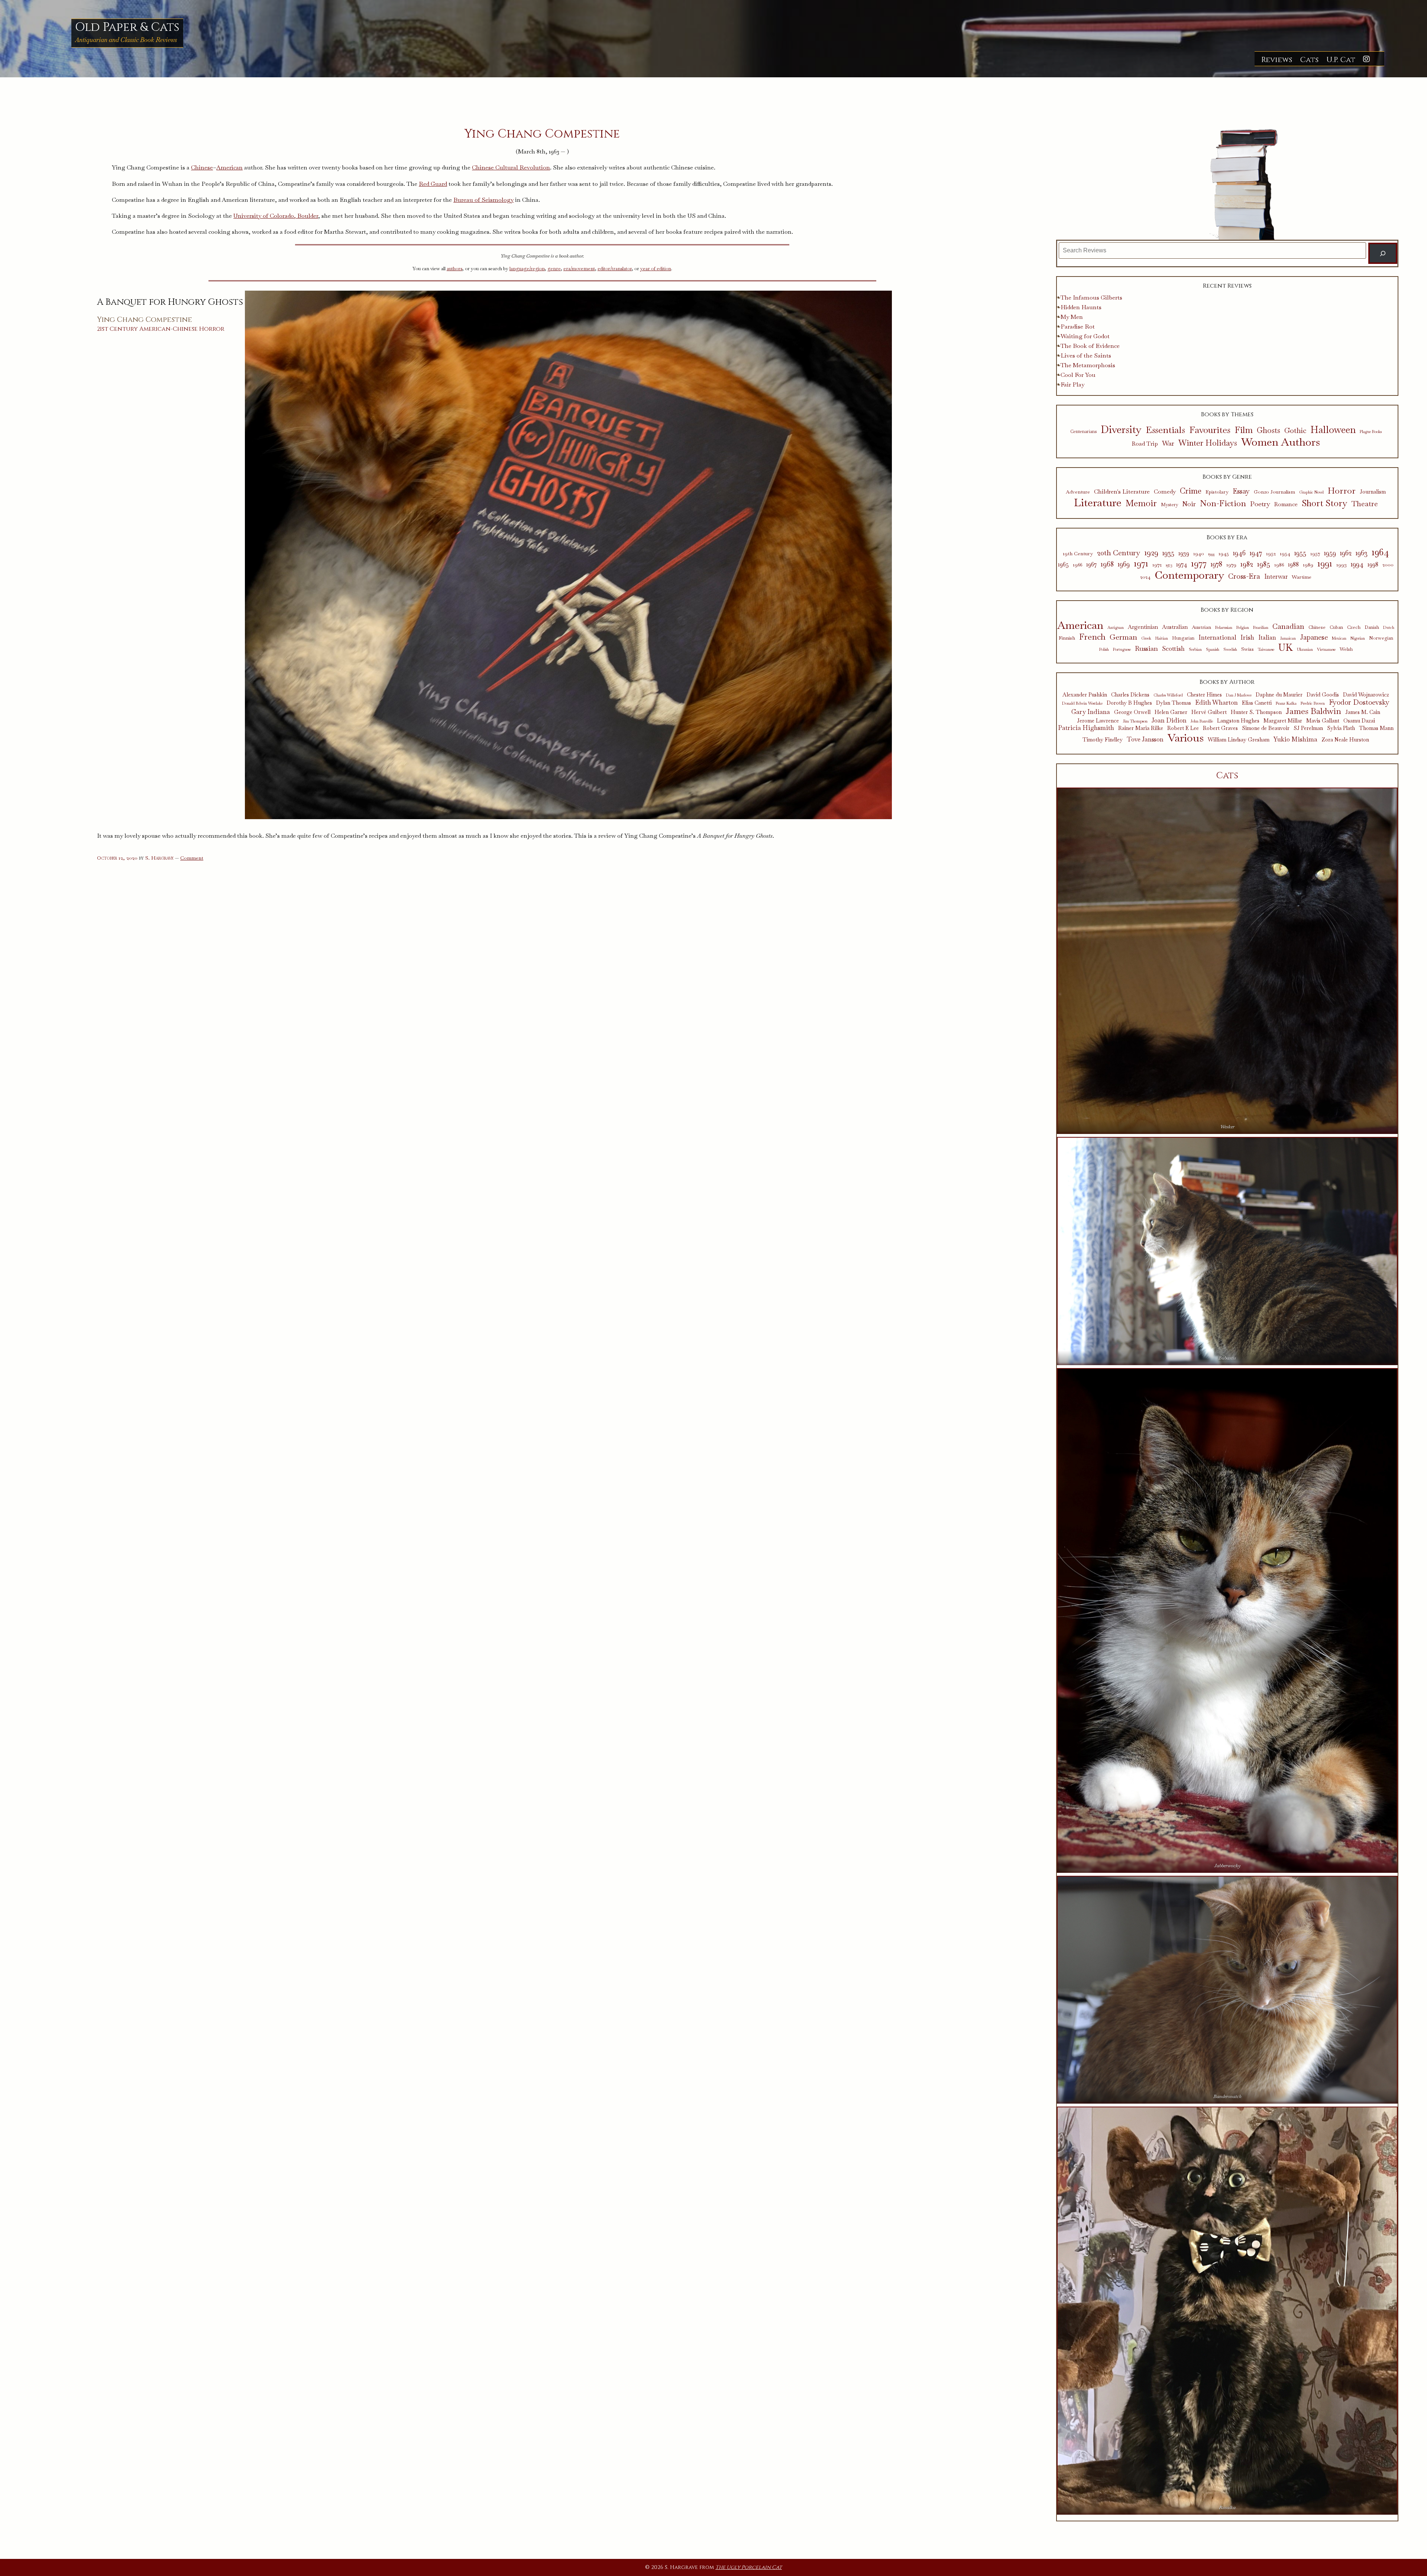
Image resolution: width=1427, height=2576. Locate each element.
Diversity (1121, 429)
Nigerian (1358, 638)
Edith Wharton (1216, 702)
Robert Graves (1220, 728)
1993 (1342, 565)
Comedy (1165, 492)
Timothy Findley (1103, 740)
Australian (1175, 627)
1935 (1168, 553)
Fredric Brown (1313, 703)
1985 (1264, 564)
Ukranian (1305, 649)
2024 (1145, 577)
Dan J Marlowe (1239, 695)
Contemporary (1189, 575)
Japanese (1314, 637)
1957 (1315, 554)
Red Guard (433, 184)
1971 (1141, 563)
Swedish (1230, 649)
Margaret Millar (1283, 721)
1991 (1325, 563)
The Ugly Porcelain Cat (749, 2567)
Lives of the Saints (1086, 355)
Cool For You (1078, 375)
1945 (1224, 554)
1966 (1077, 565)
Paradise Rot (1078, 327)
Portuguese (1122, 649)
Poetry (1260, 504)
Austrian (1201, 627)
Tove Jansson (1145, 739)
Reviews (1277, 60)
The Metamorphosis (1088, 365)
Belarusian (1224, 628)
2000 (1388, 565)
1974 (1182, 565)
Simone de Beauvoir (1266, 728)
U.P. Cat (1341, 60)
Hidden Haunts (1081, 307)
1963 (1362, 553)
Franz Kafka (1286, 703)
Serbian (1195, 649)
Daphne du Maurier (1279, 695)
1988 (1293, 565)
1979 (1231, 565)
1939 (1184, 553)
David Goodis (1323, 695)
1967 (1091, 565)
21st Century (117, 329)
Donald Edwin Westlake (1082, 703)
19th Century (1078, 554)
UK (1286, 648)
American (229, 167)
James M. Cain (1363, 712)
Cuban (1336, 628)
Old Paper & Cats (127, 27)
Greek (1146, 638)
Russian (1146, 649)
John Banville (1202, 721)
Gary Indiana (1091, 712)
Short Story (1325, 503)
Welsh (1346, 649)
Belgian (1243, 628)
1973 (1169, 565)
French (1092, 637)
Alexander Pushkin (1085, 695)
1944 (1211, 554)
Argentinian (1143, 627)
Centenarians (1083, 432)
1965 (1063, 565)
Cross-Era (1244, 576)
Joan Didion (1169, 720)
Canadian (1288, 626)
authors (454, 269)
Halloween (1333, 430)
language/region (527, 269)
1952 (1271, 554)
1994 (1357, 564)
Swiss (1248, 649)
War (1168, 443)
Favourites (1210, 430)
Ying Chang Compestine (145, 320)
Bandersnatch (1227, 2096)
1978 (1216, 564)
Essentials (1165, 430)
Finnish (1067, 638)
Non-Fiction (1223, 503)
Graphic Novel (1311, 492)
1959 (1330, 553)
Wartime (1302, 577)
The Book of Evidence (1090, 346)
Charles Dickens (1130, 695)
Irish (1247, 638)
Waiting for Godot (1085, 336)
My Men (1072, 317)
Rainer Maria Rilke (1141, 728)
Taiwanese (1266, 649)
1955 (1300, 553)
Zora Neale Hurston (1345, 740)
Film (1244, 430)
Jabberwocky (1227, 1866)
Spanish (1213, 649)
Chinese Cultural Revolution (511, 167)
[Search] (1383, 253)
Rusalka (1227, 2507)
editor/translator (615, 269)
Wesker (1227, 1127)
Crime (1191, 491)
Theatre (1365, 504)
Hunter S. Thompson (1256, 712)
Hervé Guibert (1209, 712)
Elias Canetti (1257, 703)
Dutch (1389, 628)
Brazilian (1261, 628)
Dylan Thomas (1174, 703)
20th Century (1119, 553)
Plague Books (1371, 432)
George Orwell (1132, 712)
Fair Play (1072, 384)
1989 (1308, 565)
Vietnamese (1326, 649)
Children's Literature (1122, 492)
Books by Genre (1227, 477)
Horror (212, 329)
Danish (1372, 628)
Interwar (1276, 577)
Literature (1098, 503)
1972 (1157, 565)
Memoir (1141, 503)
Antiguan (1116, 628)
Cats (1309, 60)
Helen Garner (1171, 712)
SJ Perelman (1308, 728)
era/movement (579, 269)
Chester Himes (1204, 695)
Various (1186, 738)
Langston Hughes (1238, 721)
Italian (1267, 638)
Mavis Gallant (1323, 721)
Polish (1104, 649)
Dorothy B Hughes (1129, 703)
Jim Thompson (1135, 721)
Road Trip (1145, 444)
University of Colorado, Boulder (276, 216)
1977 (1199, 563)
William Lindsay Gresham (1239, 740)
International (1217, 637)
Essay (1241, 492)
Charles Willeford (1168, 695)
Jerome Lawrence (1098, 721)
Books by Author (1227, 682)
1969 (1124, 564)
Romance (1286, 504)
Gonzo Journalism (1274, 492)
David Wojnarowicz (1366, 695)
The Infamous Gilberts (1091, 298)
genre (554, 269)
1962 (1346, 553)
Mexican (1339, 638)
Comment (192, 858)
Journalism (1373, 492)
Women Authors (1281, 442)
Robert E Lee (1183, 728)
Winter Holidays (1208, 443)
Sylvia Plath (1341, 728)
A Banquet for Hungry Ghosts (170, 302)
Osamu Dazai (1359, 721)
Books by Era (1227, 537)
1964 (1380, 552)
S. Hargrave (159, 858)
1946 (1239, 553)
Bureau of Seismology (483, 200)
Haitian (1162, 638)
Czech (1354, 628)
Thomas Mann (1376, 728)
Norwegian (1381, 638)
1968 (1107, 564)
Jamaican (1288, 638)
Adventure (1078, 492)
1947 (1256, 553)
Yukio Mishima (1295, 739)
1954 (1285, 554)
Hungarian (1183, 638)
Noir (1189, 504)
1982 (1247, 564)
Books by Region (1227, 610)
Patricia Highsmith (1086, 728)
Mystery (1169, 505)
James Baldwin (1313, 711)
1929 (1151, 553)
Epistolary (1217, 492)
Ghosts (1269, 431)
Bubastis (1227, 1358)
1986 (1279, 565)
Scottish (1173, 649)
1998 (1373, 565)
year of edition (656, 269)
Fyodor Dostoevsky (1359, 703)
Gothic (1295, 431)
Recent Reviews (1227, 286)
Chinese (202, 167)
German (1123, 637)
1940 (1199, 554)
